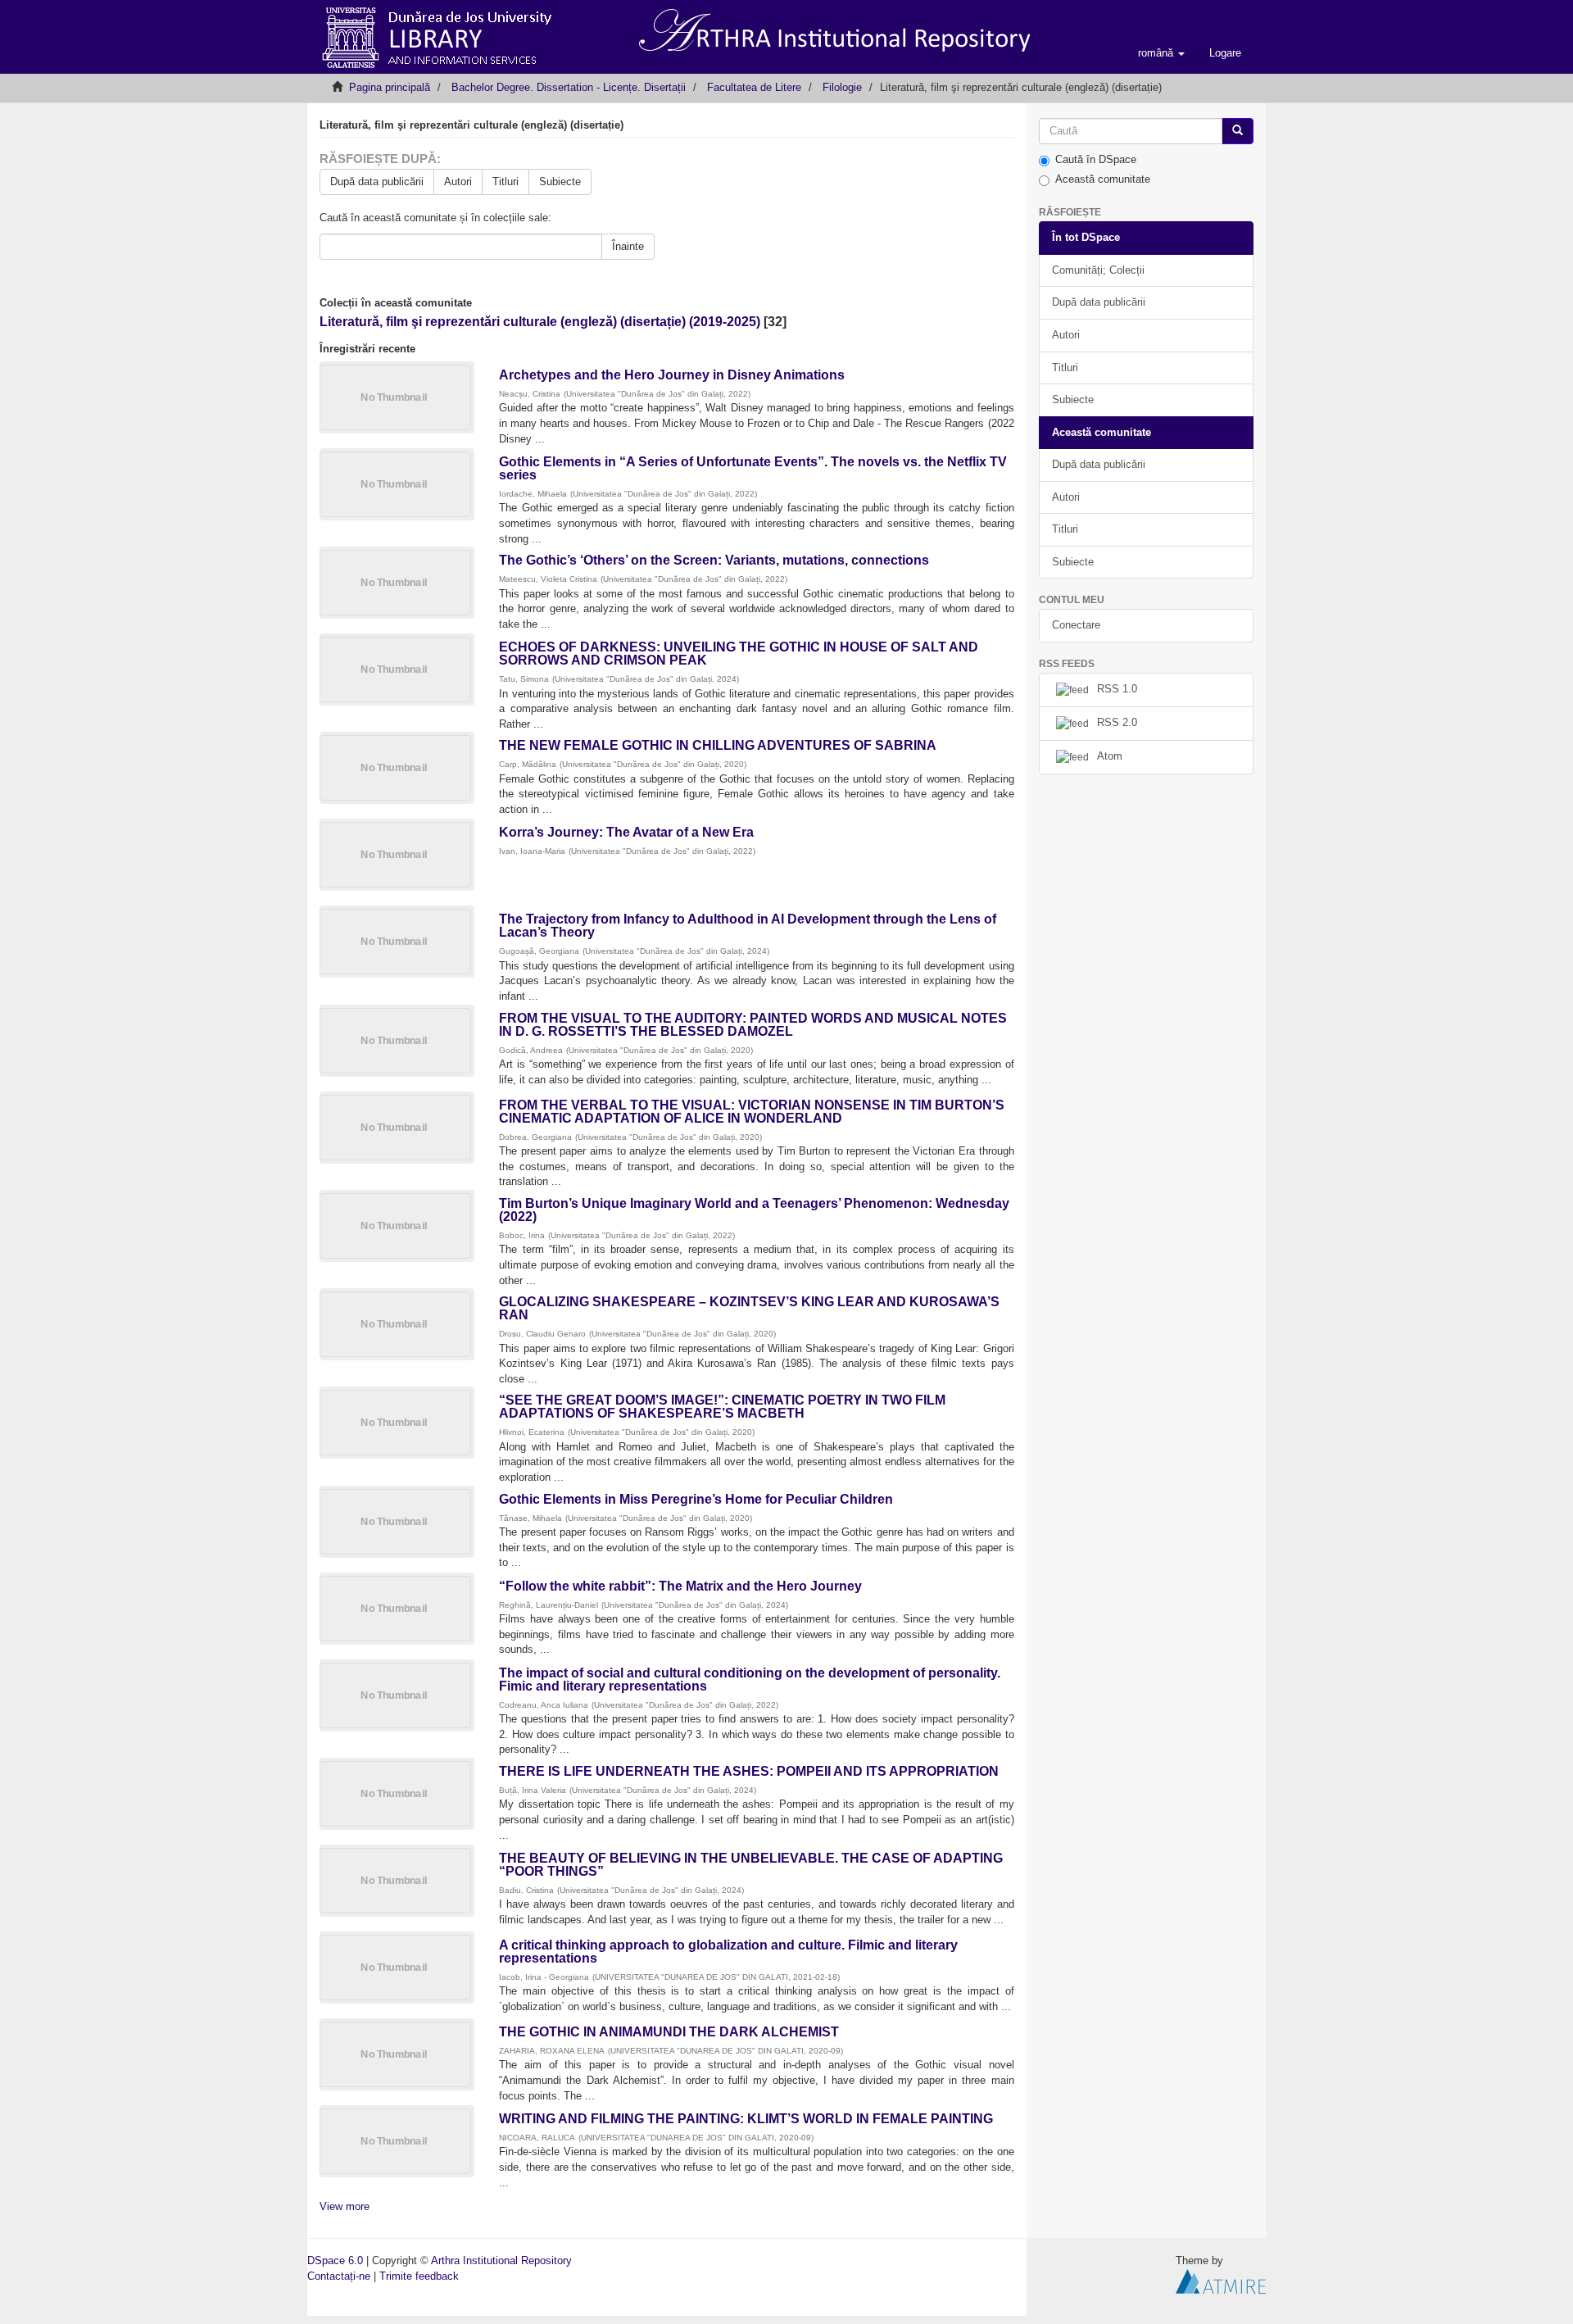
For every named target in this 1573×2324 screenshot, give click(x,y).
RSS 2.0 (1117, 722)
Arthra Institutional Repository (501, 2260)
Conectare (1076, 625)
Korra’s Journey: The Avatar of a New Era (626, 832)
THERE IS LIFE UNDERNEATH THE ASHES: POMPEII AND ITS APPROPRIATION (749, 1771)
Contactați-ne (339, 2276)
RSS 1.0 (1117, 689)
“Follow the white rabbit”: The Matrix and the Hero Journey (680, 1586)
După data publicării (377, 182)
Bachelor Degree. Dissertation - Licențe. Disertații (569, 87)
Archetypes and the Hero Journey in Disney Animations (672, 375)
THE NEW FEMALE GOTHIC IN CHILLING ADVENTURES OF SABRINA (717, 745)
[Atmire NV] (1221, 2280)
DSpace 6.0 (335, 2260)
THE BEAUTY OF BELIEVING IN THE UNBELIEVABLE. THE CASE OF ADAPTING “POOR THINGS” (751, 1865)
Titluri (505, 182)
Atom (1110, 756)
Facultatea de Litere (754, 87)
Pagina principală (390, 87)
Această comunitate (1103, 179)
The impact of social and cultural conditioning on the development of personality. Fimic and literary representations (750, 1679)
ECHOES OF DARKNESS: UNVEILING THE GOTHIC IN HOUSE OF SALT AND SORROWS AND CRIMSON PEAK (739, 654)
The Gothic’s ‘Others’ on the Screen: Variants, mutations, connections (714, 560)
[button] (1161, 53)
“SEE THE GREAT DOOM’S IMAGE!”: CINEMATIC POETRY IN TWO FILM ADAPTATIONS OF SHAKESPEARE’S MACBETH (722, 1407)
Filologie (842, 87)
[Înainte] (1238, 132)
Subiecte (560, 182)
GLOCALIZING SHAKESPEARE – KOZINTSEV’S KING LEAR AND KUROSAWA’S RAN (749, 1308)
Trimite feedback (419, 2276)
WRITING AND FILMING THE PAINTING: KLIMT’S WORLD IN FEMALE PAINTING (746, 2119)
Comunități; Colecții (1098, 270)
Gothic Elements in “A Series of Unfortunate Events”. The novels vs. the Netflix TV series (753, 468)
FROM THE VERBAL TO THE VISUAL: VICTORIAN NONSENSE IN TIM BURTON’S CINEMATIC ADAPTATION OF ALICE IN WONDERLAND (752, 1112)
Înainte (628, 246)
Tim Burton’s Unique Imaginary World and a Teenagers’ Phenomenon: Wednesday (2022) (754, 1210)
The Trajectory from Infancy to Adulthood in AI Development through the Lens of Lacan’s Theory (748, 926)
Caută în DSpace (1096, 159)
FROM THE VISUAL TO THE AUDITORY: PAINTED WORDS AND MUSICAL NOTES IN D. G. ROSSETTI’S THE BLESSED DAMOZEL (753, 1025)
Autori (458, 182)
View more (345, 2206)
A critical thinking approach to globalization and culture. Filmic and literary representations (728, 1952)
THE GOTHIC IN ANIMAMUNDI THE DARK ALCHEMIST (669, 2032)
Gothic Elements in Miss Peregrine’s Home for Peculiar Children (696, 1499)
